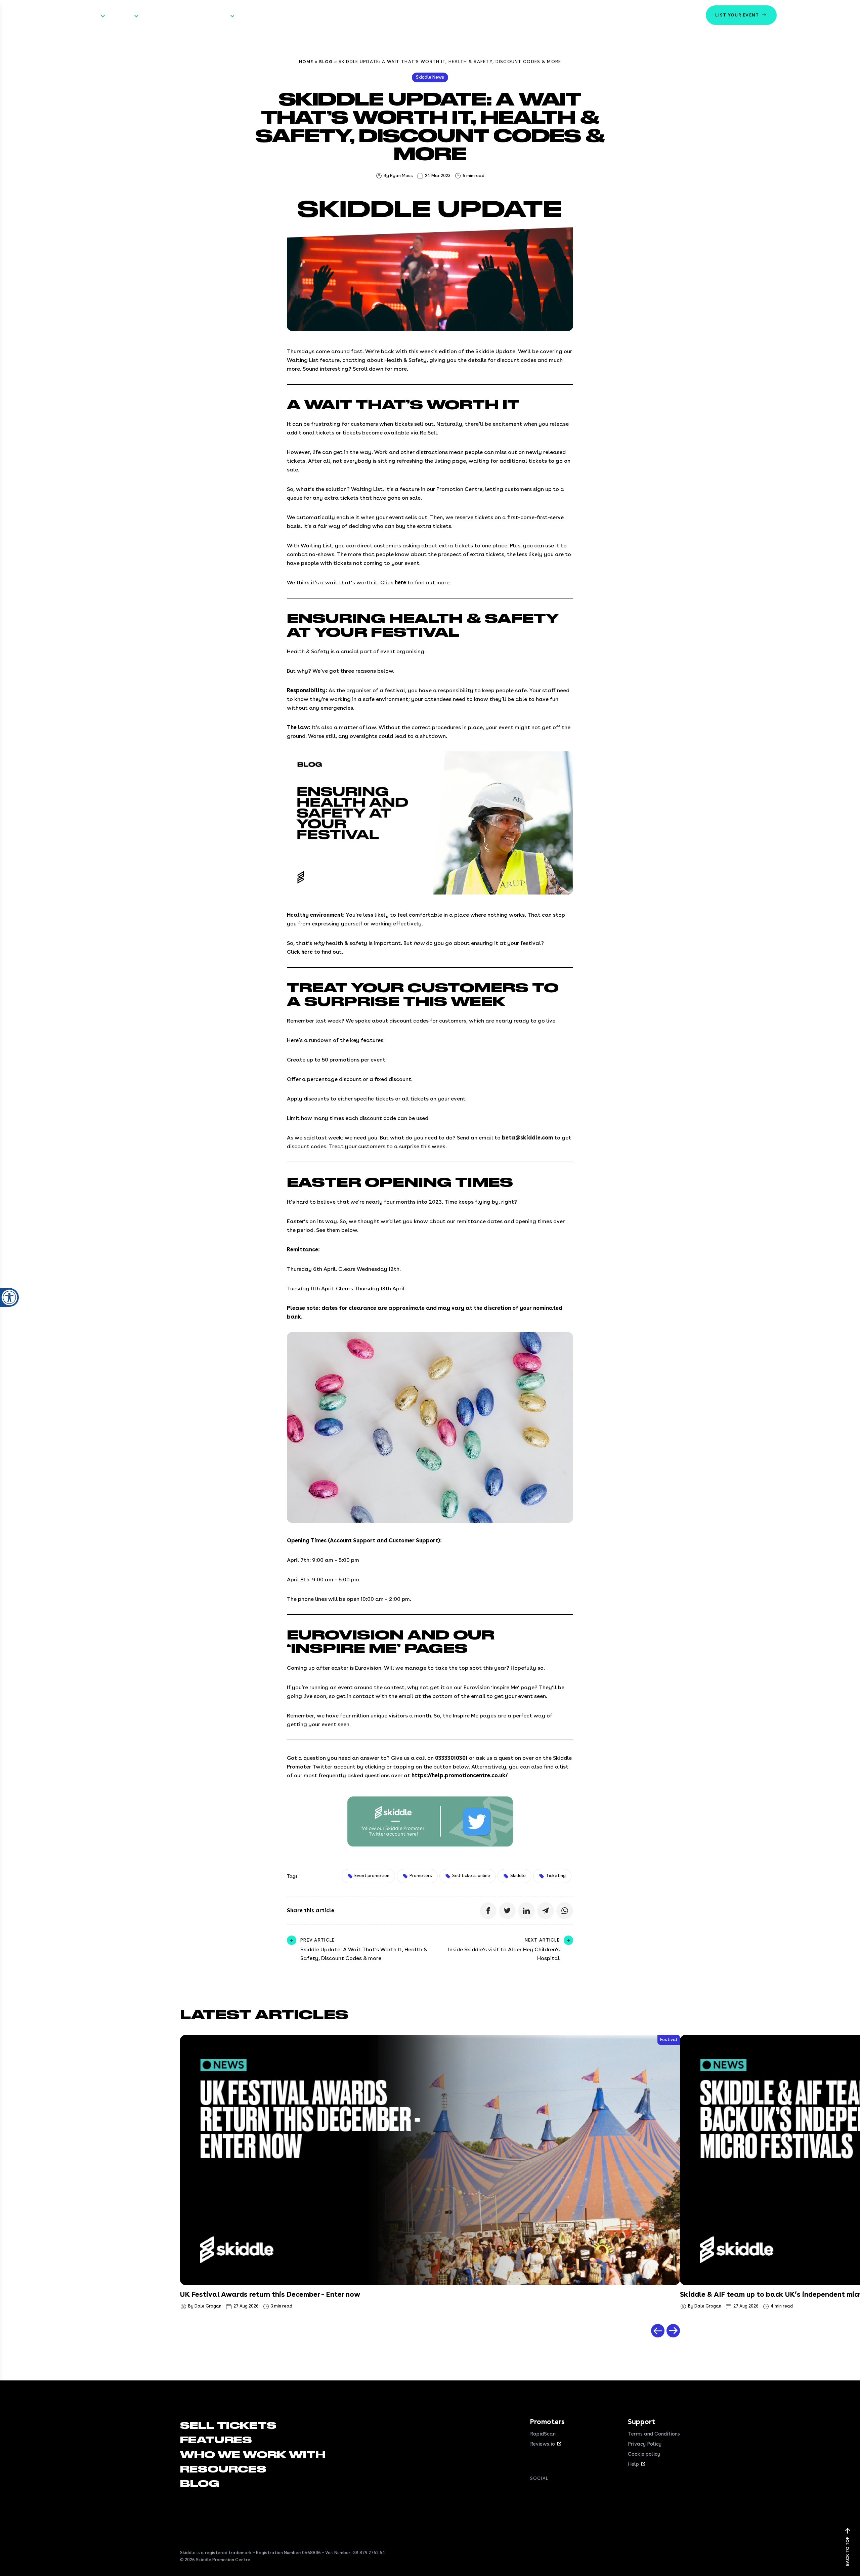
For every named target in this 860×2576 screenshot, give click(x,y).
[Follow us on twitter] (548, 2493)
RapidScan (543, 2434)
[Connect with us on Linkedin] (561, 2493)
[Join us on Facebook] (534, 2493)
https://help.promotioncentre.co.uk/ (460, 1775)
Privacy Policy (645, 2444)
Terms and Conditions (654, 2434)
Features (121, 16)
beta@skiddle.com (527, 1138)
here (400, 583)
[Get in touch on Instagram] (574, 2493)
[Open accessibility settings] (9, 1297)
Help (633, 2464)
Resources (215, 16)
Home (306, 62)
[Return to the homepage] (29, 15)
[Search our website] (845, 15)
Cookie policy (644, 2454)
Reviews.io (543, 2444)
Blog (326, 62)
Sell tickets (84, 16)
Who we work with (167, 16)
